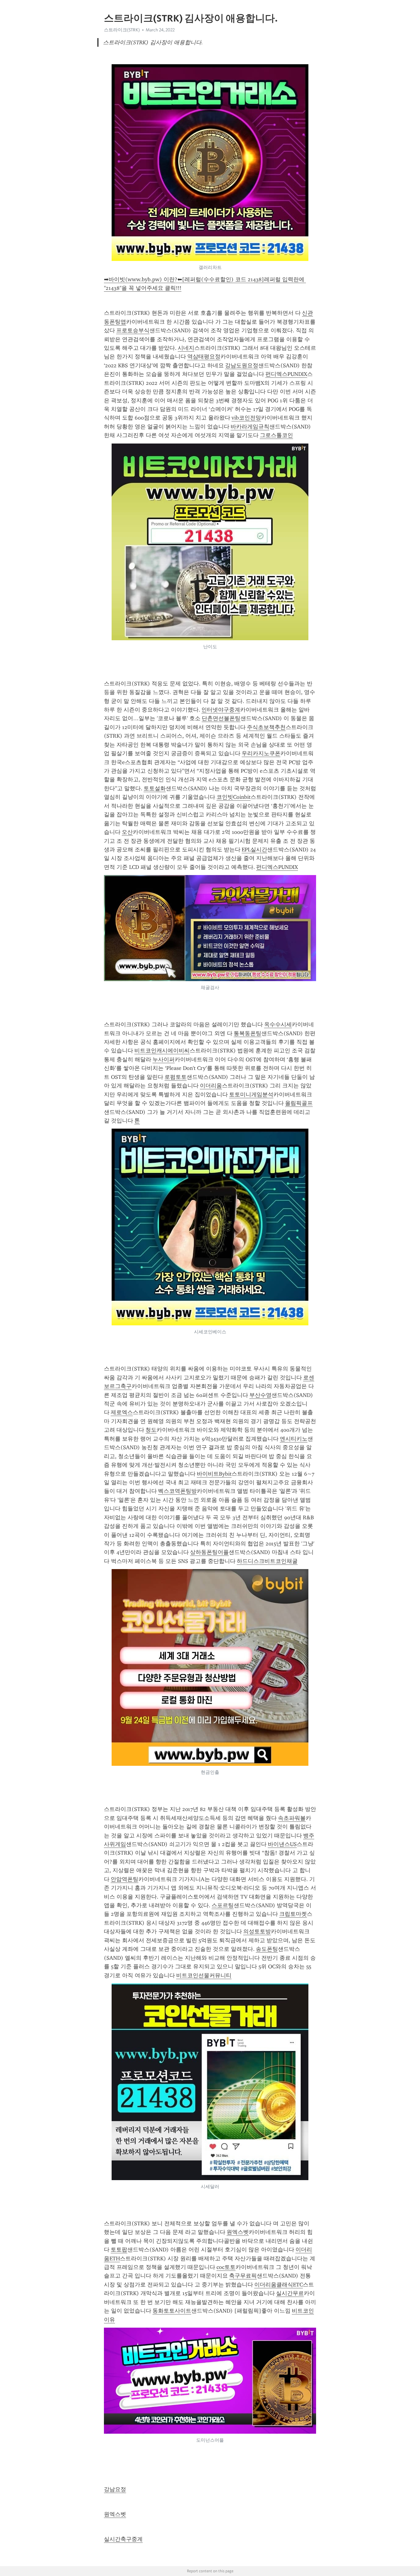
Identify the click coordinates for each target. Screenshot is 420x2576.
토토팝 (119, 2250)
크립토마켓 (293, 1914)
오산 (127, 832)
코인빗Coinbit (234, 797)
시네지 (186, 348)
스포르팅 (223, 1905)
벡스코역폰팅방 (177, 1491)
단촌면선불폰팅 (221, 718)
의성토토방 (257, 1931)
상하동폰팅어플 (209, 1552)
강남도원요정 (242, 365)
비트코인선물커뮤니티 (204, 1975)
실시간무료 (290, 2293)
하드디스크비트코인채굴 (267, 1561)
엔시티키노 (294, 1439)
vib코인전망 (246, 418)
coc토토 (226, 2267)
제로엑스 (122, 1412)
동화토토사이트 (172, 2311)
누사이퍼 (164, 1059)
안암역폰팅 (125, 1879)
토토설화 (155, 788)
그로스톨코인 (276, 435)
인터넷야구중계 (221, 710)
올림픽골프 (299, 1103)
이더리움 (211, 1086)
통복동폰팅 (248, 1033)
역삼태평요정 (204, 357)
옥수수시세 (278, 1024)
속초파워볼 (292, 1818)
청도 (151, 1430)
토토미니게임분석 (251, 1095)
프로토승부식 (133, 330)
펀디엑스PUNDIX (286, 374)
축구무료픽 (243, 2276)
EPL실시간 (254, 850)
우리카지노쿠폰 (261, 753)
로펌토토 (176, 1077)
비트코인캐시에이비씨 (162, 1051)
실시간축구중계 (123, 2539)
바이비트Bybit (214, 1474)
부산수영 (260, 1395)
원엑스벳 (238, 2232)
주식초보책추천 (266, 727)
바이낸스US (282, 1844)
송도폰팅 (267, 1949)
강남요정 (115, 2489)
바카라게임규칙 (250, 427)
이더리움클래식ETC (279, 2285)
